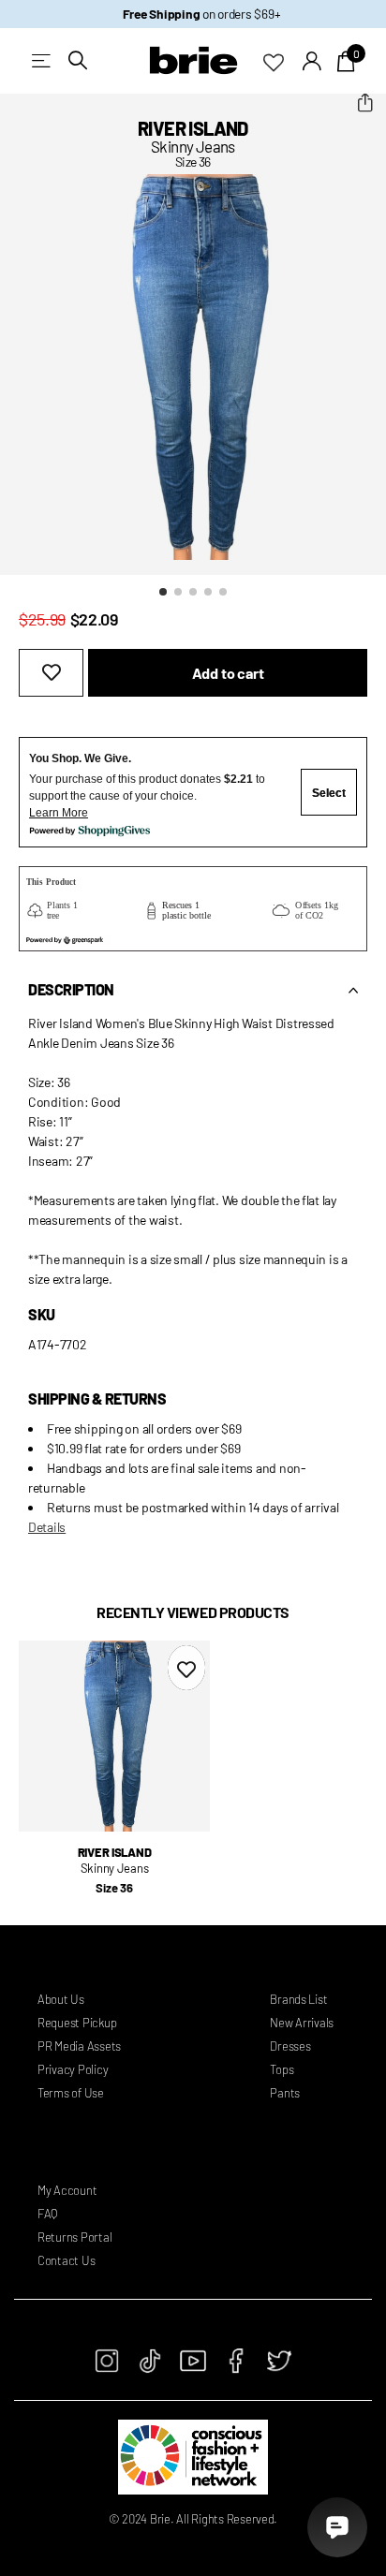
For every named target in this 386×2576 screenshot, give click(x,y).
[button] (364, 103)
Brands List (298, 1999)
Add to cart (228, 673)
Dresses (290, 2046)
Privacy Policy (73, 2069)
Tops (282, 2069)
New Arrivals (302, 2023)
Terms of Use (71, 2093)
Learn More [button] (59, 813)
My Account (67, 2190)
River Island (193, 128)
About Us (61, 1999)
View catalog (43, 60)
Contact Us (66, 2260)
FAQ (47, 2214)
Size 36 (114, 1888)
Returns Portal (74, 2237)
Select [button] (329, 793)
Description (71, 989)
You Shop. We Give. (80, 758)
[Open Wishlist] (283, 61)
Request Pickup (77, 2023)
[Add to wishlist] (51, 673)
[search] (78, 60)
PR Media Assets (79, 2046)
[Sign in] (312, 61)
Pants (285, 2093)
